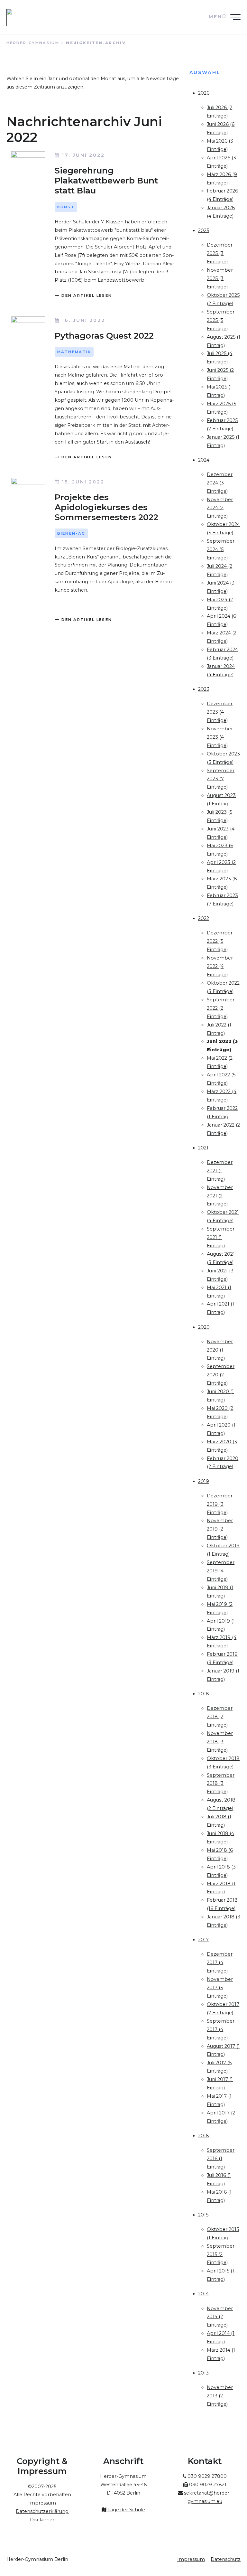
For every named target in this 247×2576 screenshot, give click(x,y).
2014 (203, 2294)
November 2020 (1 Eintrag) (220, 1350)
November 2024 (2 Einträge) (220, 508)
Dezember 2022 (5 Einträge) (220, 941)
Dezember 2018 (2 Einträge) (220, 1717)
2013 (203, 2373)
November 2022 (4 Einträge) (220, 966)
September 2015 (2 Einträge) (221, 2254)
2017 (203, 1940)
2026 (204, 93)
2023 (204, 689)
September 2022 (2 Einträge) (221, 1008)
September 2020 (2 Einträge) (221, 1375)
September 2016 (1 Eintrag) (221, 2159)
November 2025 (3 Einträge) (220, 278)
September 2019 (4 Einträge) (221, 1571)
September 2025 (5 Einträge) (221, 320)
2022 (204, 918)
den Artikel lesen (86, 295)
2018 (204, 1694)
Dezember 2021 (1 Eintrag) (220, 1171)
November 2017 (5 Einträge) (220, 1988)
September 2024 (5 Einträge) (221, 549)
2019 (204, 1481)
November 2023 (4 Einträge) (220, 737)
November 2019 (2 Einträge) (220, 1529)
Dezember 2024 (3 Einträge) (220, 483)
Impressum (191, 2559)
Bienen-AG (71, 533)
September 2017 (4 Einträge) (221, 2029)
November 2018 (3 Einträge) (220, 1742)
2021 (203, 1148)
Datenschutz (226, 2559)
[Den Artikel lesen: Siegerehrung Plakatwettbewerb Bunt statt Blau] (28, 164)
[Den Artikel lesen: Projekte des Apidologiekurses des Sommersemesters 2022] (28, 494)
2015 (203, 2215)
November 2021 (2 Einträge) (220, 1196)
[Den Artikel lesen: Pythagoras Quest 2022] (28, 329)
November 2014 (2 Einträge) (220, 2317)
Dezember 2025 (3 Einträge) (220, 253)
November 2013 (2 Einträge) (220, 2396)
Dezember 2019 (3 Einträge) (220, 1504)
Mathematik (74, 352)
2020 (204, 1327)
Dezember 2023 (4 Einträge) (220, 712)
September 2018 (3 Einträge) (221, 1784)
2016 (203, 2136)
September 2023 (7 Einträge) (221, 779)
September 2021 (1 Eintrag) (221, 1237)
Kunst (66, 207)
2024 (204, 460)
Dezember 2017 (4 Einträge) (220, 1962)
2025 (204, 230)
